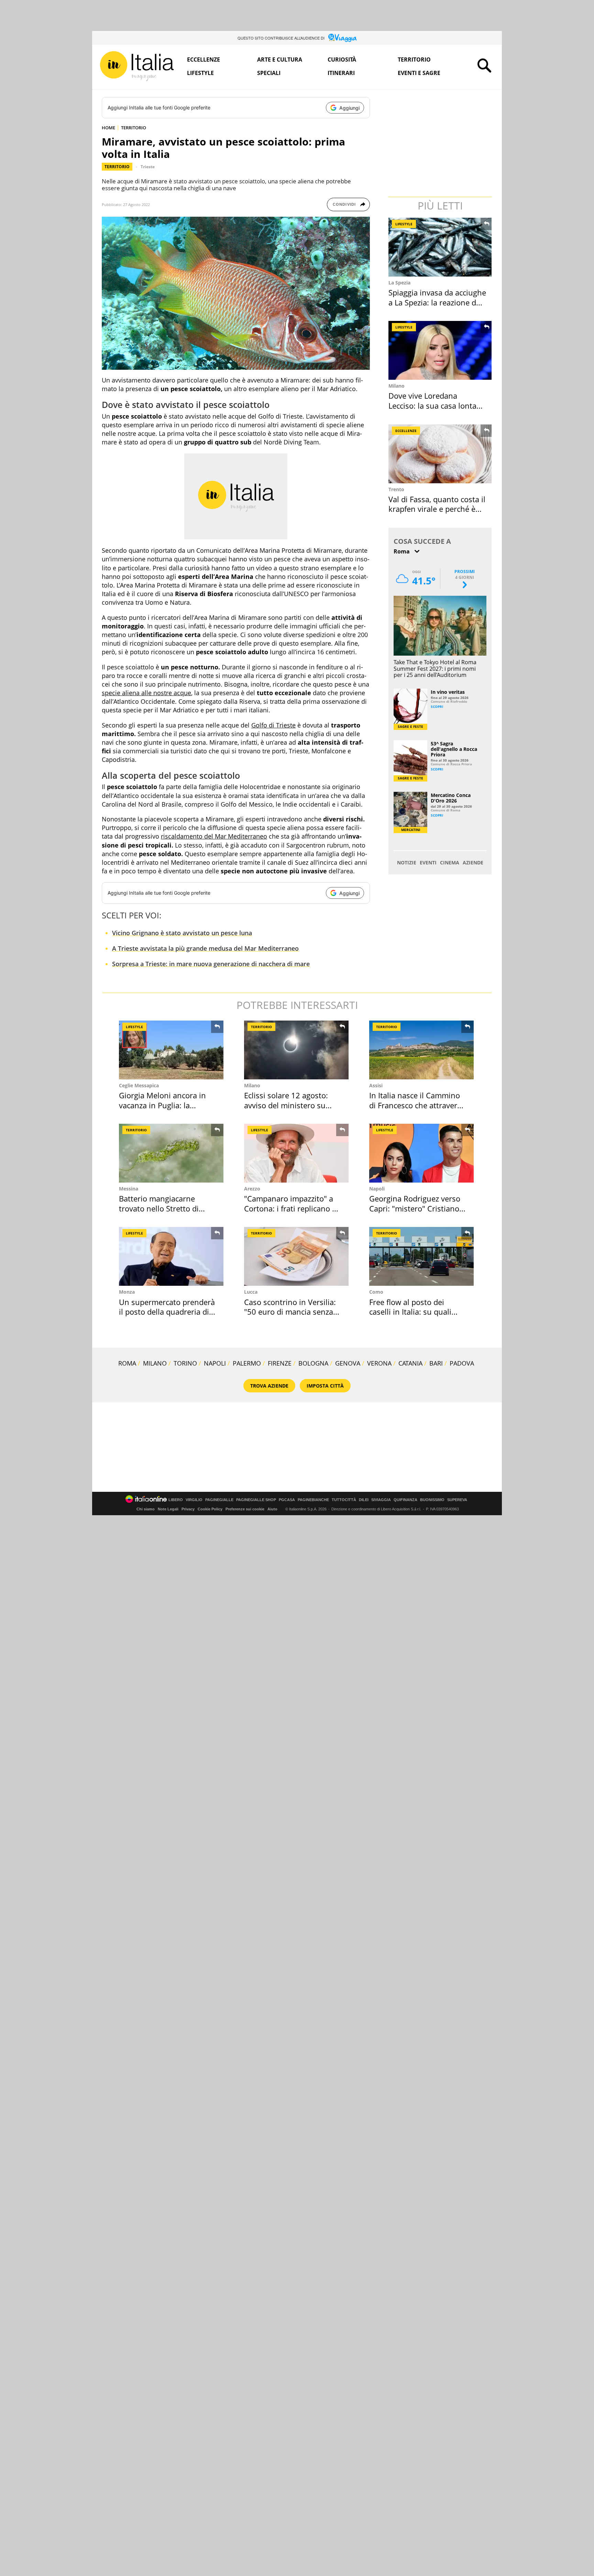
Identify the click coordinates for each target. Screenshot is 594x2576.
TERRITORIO (134, 128)
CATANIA (410, 1363)
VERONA (379, 1363)
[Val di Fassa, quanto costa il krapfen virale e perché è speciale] (441, 454)
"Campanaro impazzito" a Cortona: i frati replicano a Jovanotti (290, 1208)
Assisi (376, 1085)
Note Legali (168, 1509)
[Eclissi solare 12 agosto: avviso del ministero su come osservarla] (296, 1050)
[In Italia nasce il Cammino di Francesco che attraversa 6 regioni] (421, 1050)
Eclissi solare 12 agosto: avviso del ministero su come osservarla (286, 1105)
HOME (108, 128)
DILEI (364, 1500)
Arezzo (252, 1189)
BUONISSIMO (432, 1500)
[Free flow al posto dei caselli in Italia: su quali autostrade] (421, 1256)
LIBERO (176, 1500)
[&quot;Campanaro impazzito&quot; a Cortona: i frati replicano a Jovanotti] (296, 1153)
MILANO (155, 1363)
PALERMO (247, 1363)
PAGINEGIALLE (219, 1500)
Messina (129, 1189)
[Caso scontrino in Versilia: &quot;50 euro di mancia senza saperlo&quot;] (296, 1256)
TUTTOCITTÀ (344, 1500)
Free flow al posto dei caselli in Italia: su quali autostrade (410, 1312)
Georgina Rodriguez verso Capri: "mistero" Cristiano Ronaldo (415, 1208)
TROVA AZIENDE (269, 1386)
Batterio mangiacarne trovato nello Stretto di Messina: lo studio (159, 1208)
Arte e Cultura (280, 60)
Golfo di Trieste (273, 725)
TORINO (185, 1363)
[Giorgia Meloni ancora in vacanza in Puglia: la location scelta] (171, 1050)
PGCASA (287, 1500)
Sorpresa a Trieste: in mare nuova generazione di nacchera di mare (211, 964)
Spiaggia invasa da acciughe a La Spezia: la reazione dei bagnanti (437, 302)
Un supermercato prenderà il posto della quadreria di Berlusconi (167, 1312)
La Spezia (399, 283)
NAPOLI (215, 1363)
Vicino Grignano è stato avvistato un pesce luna (182, 933)
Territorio (414, 60)
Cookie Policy (210, 1509)
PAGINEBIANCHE (313, 1500)
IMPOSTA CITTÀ (325, 1386)
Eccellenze (203, 60)
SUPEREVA (457, 1500)
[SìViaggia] (343, 38)
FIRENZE (280, 1363)
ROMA (127, 1363)
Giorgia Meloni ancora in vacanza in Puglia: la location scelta (162, 1105)
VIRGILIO (194, 1500)
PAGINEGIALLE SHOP (256, 1500)
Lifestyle (200, 73)
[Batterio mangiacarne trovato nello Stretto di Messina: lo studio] (171, 1153)
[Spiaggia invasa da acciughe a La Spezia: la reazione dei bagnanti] (441, 247)
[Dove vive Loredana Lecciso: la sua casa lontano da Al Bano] (441, 350)
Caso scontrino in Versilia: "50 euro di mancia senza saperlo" (290, 1312)
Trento (396, 489)
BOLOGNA (313, 1363)
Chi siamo (146, 1509)
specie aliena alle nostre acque (146, 693)
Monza (127, 1292)
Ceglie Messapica (139, 1085)
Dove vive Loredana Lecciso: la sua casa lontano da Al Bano (437, 405)
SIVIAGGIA (381, 1500)
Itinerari (341, 73)
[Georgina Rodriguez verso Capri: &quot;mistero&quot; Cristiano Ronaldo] (421, 1153)
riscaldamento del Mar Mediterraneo (214, 836)
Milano (397, 386)
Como (376, 1292)
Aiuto (272, 1509)
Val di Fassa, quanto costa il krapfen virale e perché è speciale (437, 509)
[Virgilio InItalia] (137, 66)
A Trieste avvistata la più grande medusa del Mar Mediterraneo (205, 948)
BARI (436, 1363)
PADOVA (462, 1363)
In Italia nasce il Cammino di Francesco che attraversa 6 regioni (417, 1105)
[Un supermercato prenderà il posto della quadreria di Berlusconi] (171, 1256)
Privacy (188, 1509)
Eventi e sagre (419, 73)
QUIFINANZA (405, 1500)
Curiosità (342, 60)
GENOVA (348, 1363)
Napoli (377, 1189)
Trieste (148, 167)
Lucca (251, 1292)
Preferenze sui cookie (245, 1509)
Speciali (269, 73)
